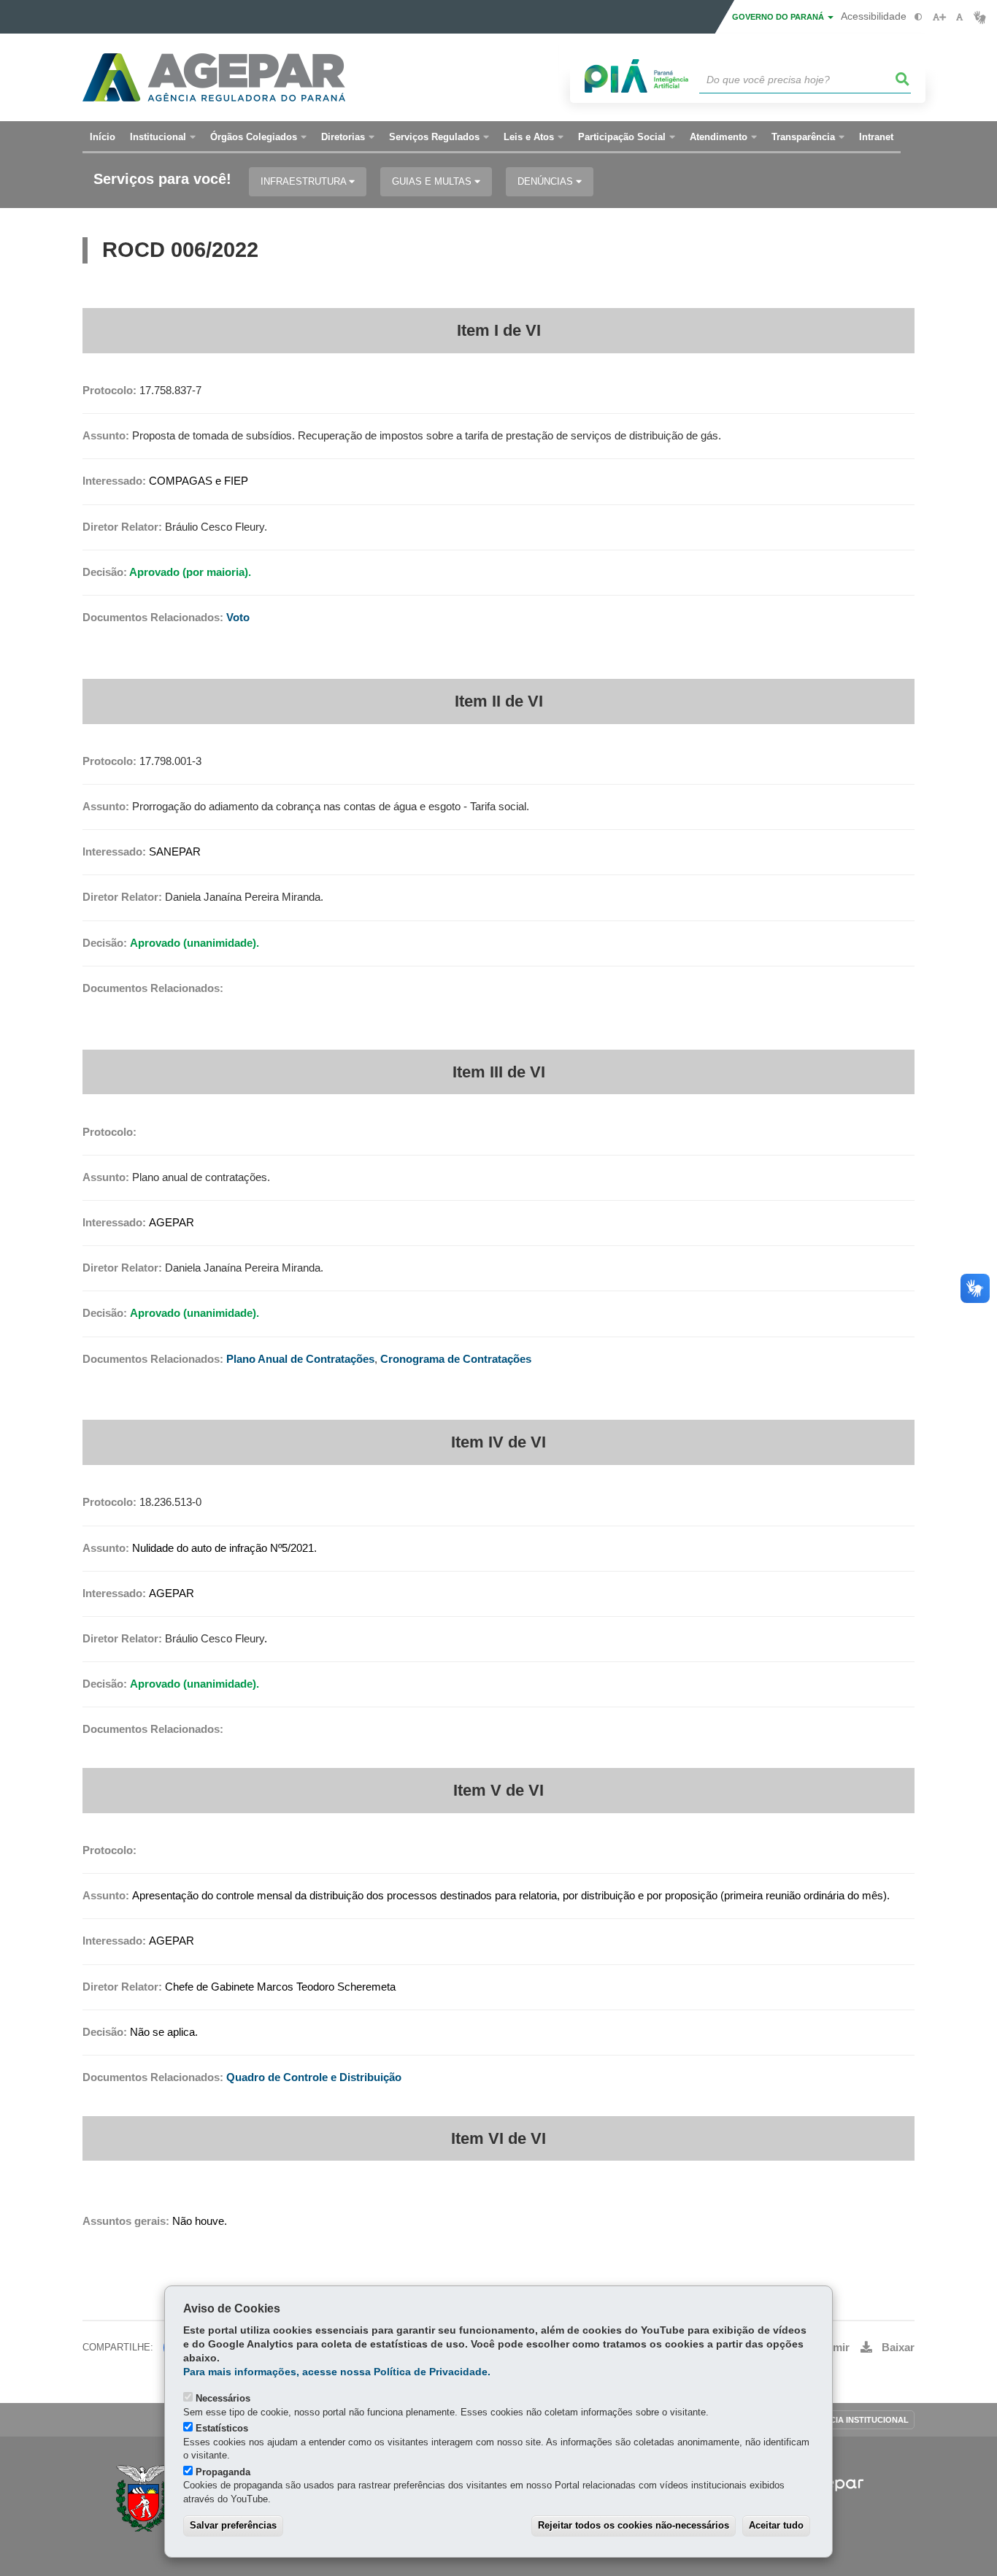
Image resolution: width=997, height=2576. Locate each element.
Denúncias (547, 181)
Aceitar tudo (776, 2525)
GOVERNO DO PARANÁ (779, 17)
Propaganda (223, 2472)
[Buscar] (903, 80)
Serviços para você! (162, 179)
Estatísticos (222, 2428)
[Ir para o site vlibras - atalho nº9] (980, 17)
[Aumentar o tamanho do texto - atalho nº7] (939, 17)
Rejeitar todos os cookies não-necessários (634, 2525)
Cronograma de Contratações (456, 1359)
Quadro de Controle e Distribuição (314, 2077)
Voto (238, 618)
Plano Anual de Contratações (300, 1359)
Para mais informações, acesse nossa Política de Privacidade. (337, 2372)
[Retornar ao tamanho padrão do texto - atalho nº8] (959, 17)
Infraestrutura (305, 181)
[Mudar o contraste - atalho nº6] (919, 17)
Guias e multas (433, 181)
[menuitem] (163, 137)
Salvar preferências (233, 2525)
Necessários (223, 2398)
